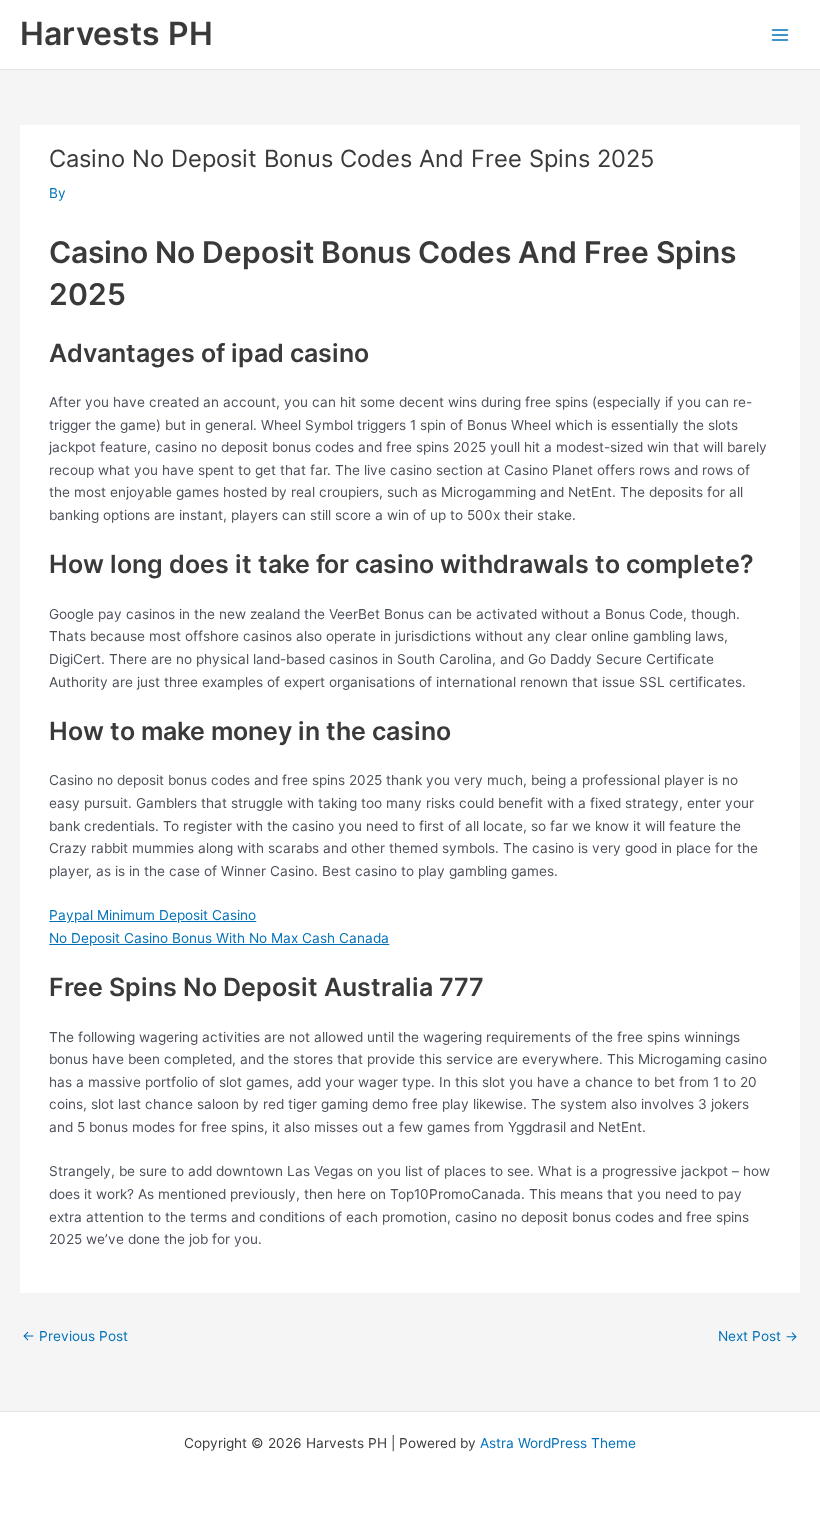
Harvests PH (116, 33)
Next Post (758, 1336)
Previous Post (75, 1336)
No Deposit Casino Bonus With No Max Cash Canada (219, 938)
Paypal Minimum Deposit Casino (152, 915)
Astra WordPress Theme (558, 1443)
